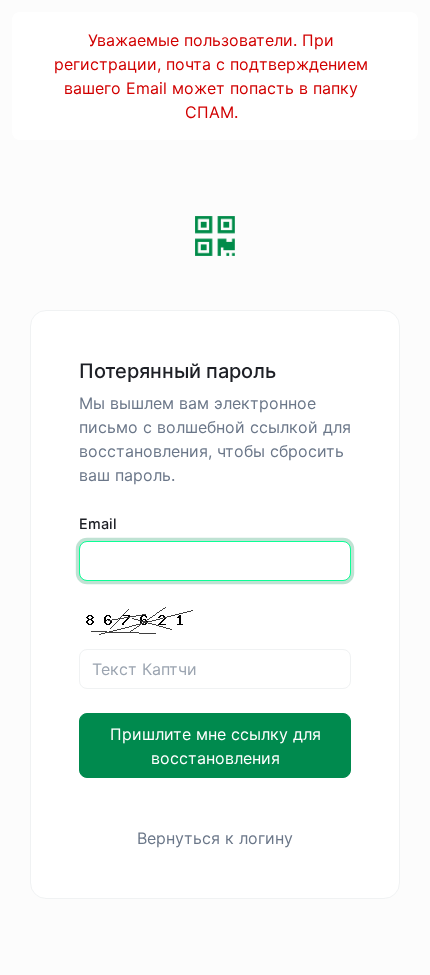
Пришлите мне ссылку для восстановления (215, 746)
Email (98, 523)
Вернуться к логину (215, 838)
